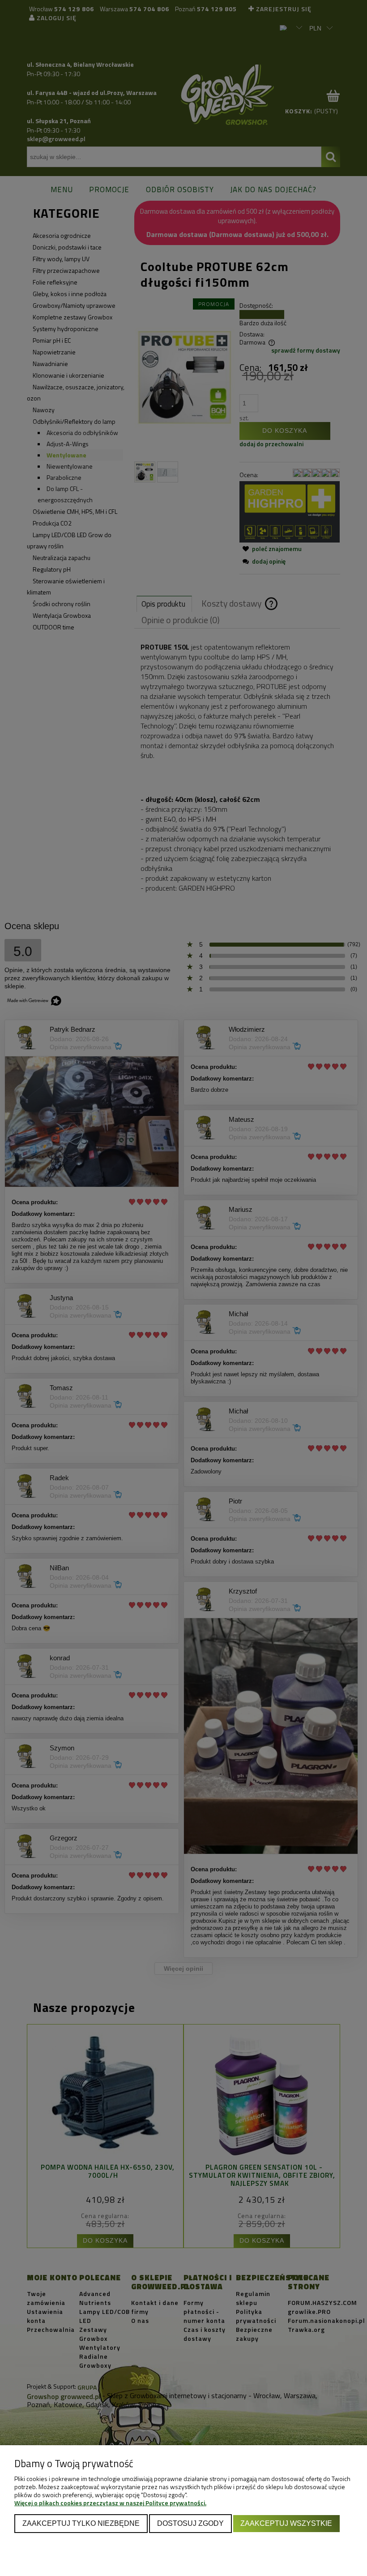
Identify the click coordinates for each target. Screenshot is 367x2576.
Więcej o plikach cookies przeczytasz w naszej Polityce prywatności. (110, 2503)
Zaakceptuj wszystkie (286, 2523)
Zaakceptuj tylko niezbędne (81, 2523)
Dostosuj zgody (190, 2523)
